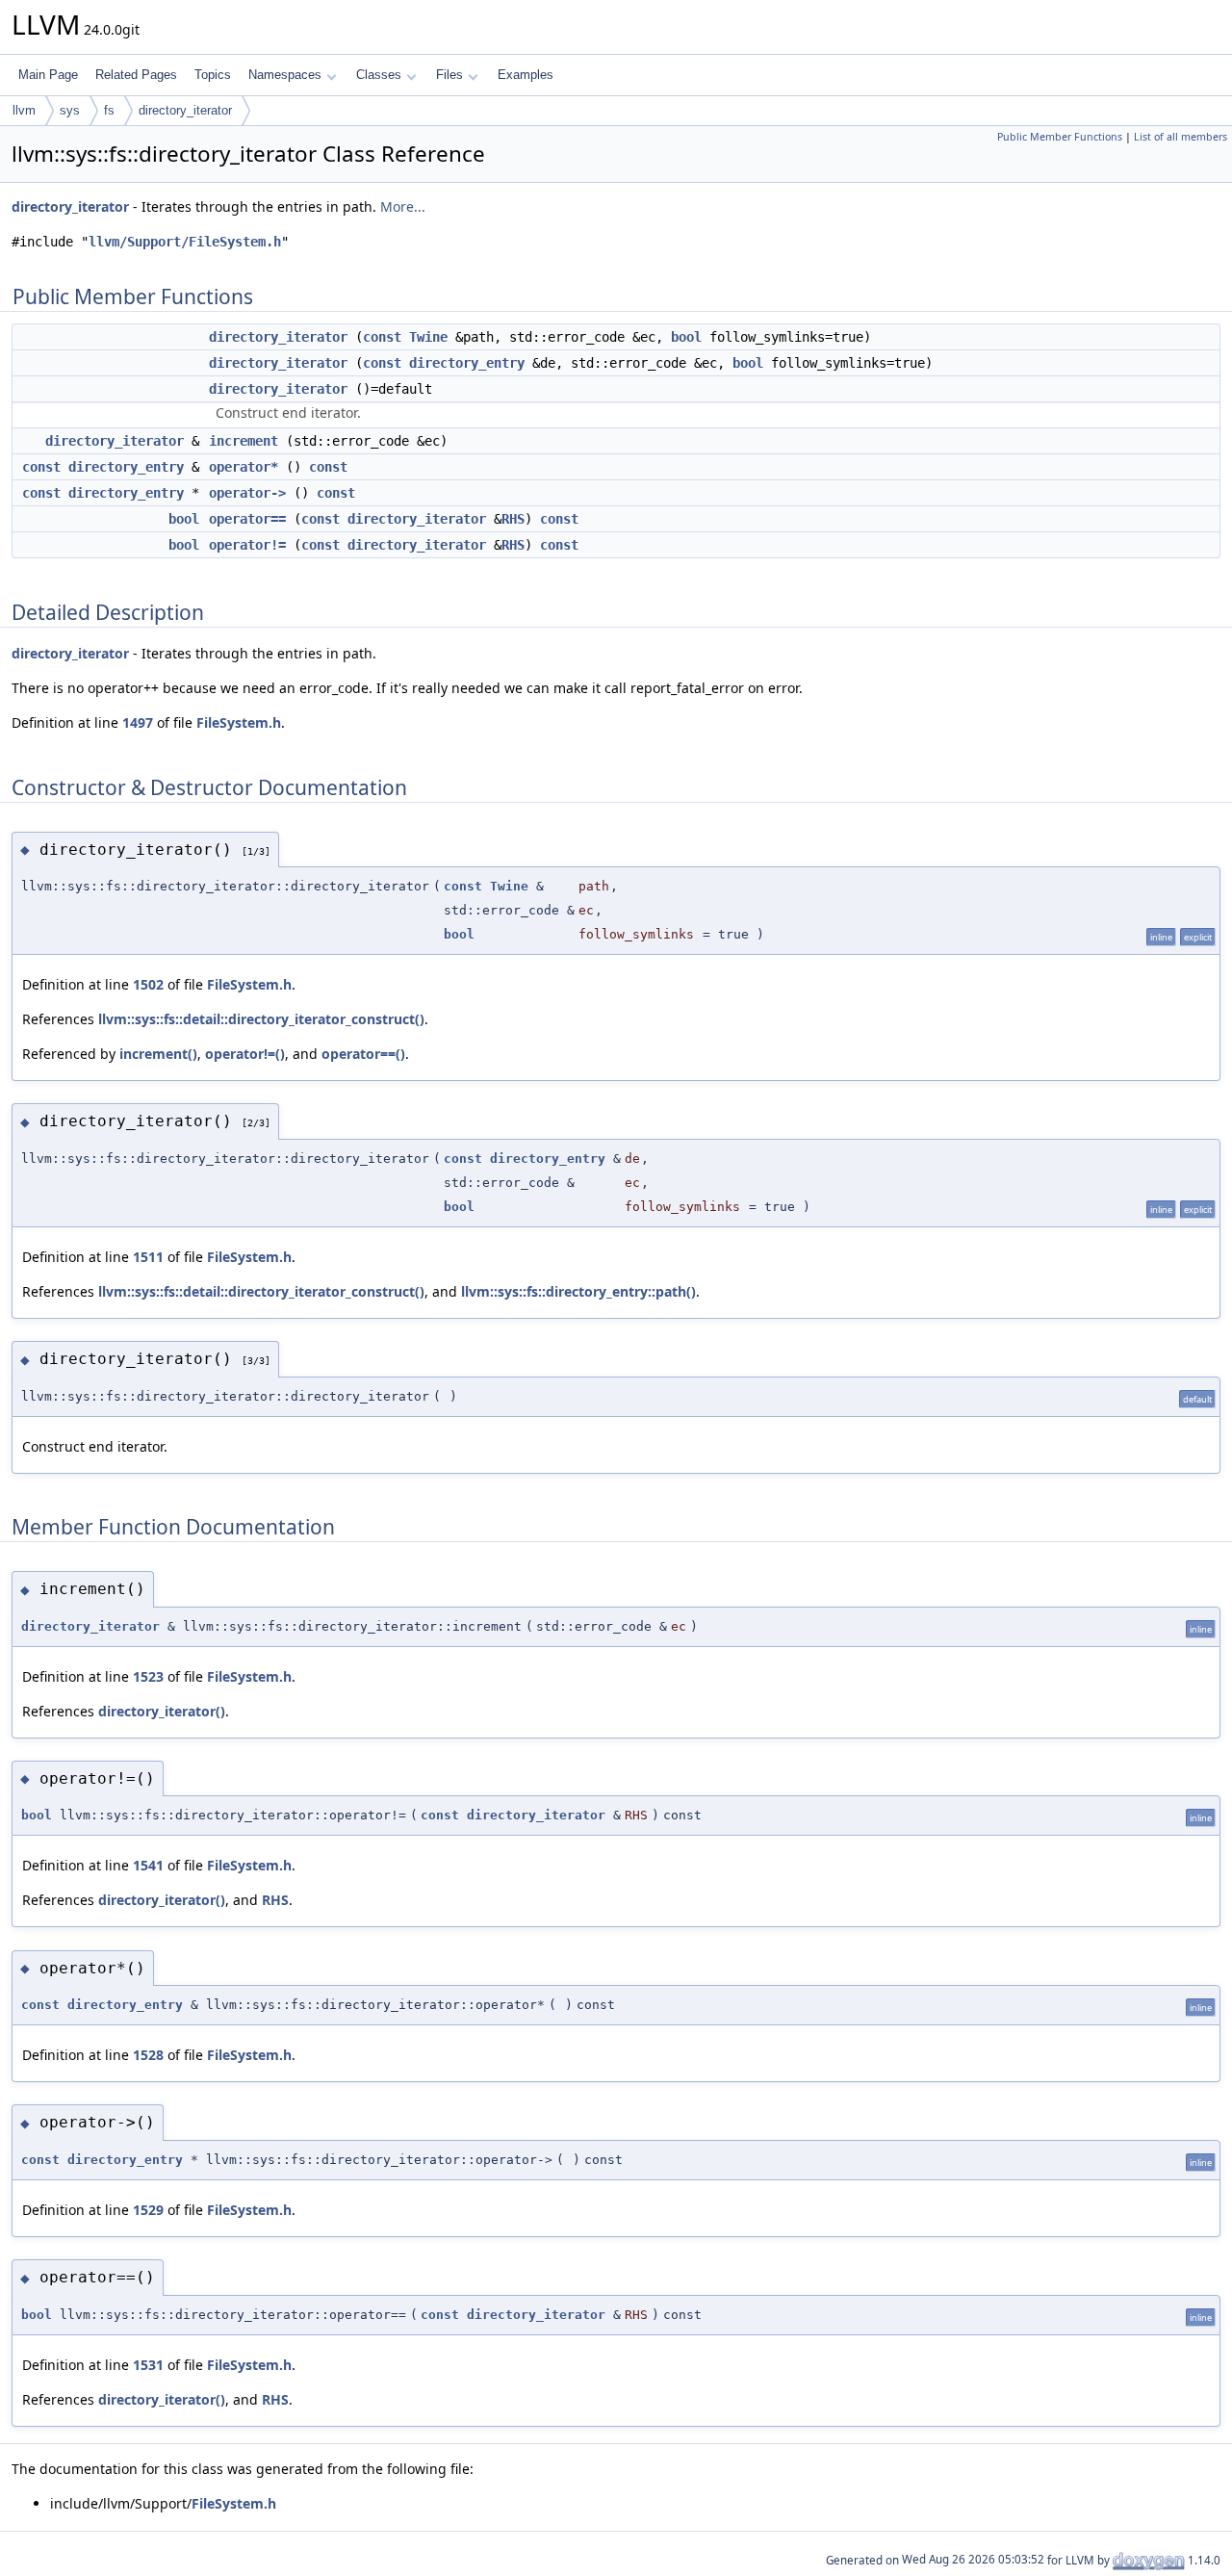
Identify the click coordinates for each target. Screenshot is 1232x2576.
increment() (158, 1054)
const (382, 337)
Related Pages (136, 75)
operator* (244, 467)
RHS (513, 519)
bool (686, 337)
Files (449, 75)
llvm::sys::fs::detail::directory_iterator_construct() (261, 1019)
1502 (148, 984)
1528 (148, 2055)
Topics (213, 75)
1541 (148, 1865)
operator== (247, 519)
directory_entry (467, 363)
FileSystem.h (239, 722)
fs (109, 110)
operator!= (247, 545)
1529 (148, 2210)
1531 (148, 2365)
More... (403, 206)
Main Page (48, 75)
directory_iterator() (162, 1711)
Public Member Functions (1060, 137)
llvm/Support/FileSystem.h (185, 242)
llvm (24, 110)
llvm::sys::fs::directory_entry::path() (578, 1291)
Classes (379, 75)
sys (70, 110)
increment (244, 441)
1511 (148, 1257)
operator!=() (245, 1054)
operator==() (363, 1054)
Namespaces (285, 75)
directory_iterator (185, 110)
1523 (148, 1676)
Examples (526, 75)
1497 (138, 722)
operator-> (247, 493)
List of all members (1181, 137)
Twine (428, 337)
